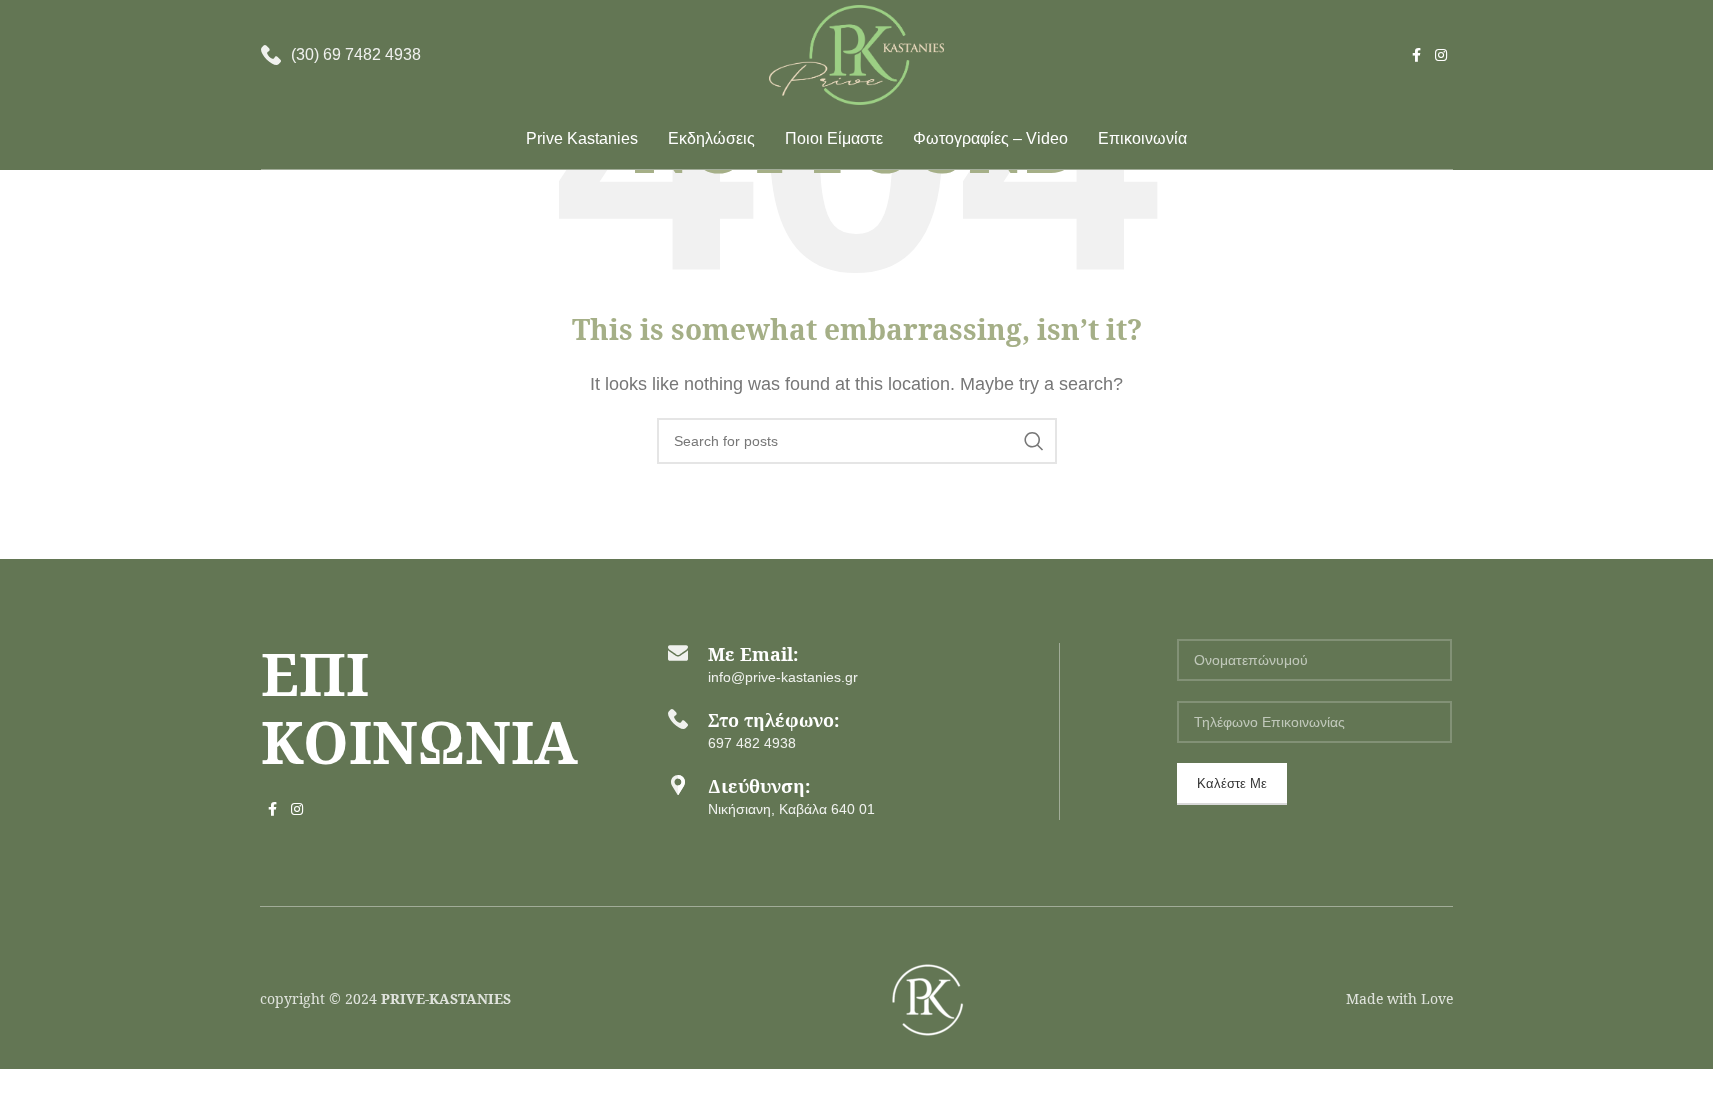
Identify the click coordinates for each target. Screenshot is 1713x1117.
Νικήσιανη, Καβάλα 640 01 (791, 809)
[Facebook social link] (1417, 55)
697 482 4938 (752, 743)
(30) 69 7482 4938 (356, 54)
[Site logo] (856, 53)
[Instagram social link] (1441, 55)
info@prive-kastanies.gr (783, 677)
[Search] (1034, 441)
